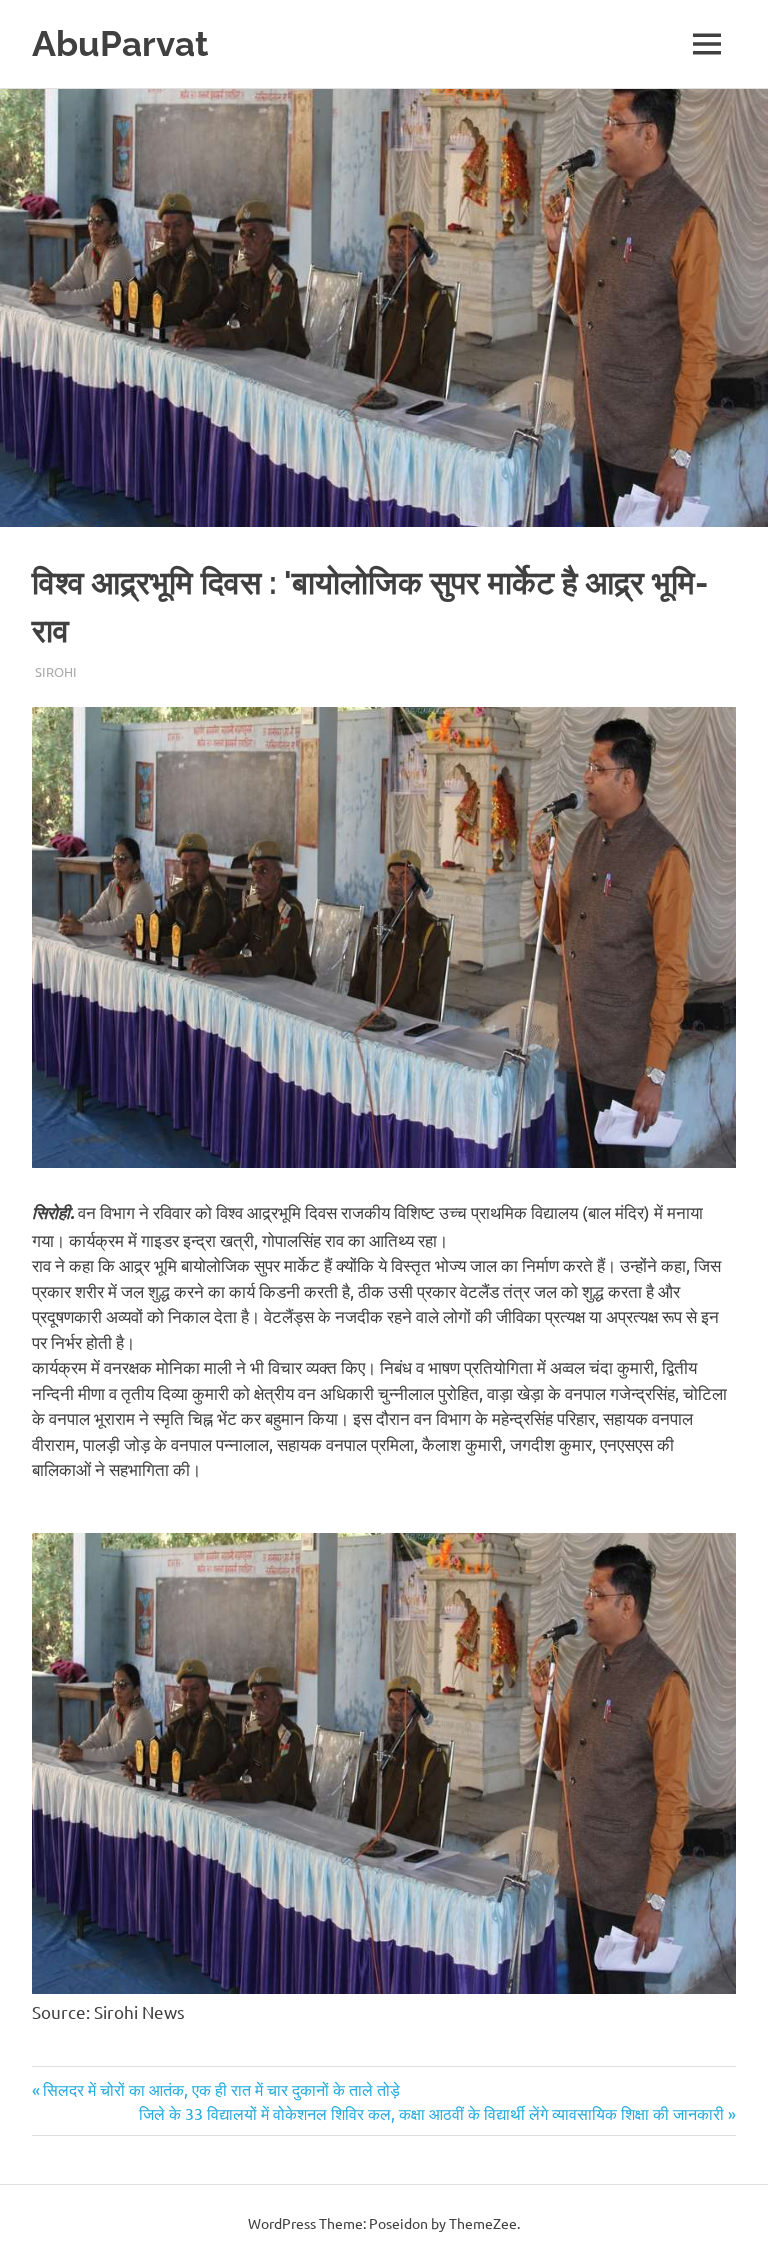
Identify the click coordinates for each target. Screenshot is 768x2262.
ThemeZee (483, 2223)
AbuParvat (120, 43)
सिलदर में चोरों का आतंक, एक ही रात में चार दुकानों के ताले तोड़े (221, 2089)
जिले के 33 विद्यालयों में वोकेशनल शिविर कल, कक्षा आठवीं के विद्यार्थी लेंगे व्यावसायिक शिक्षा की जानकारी (431, 2113)
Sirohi (56, 671)
